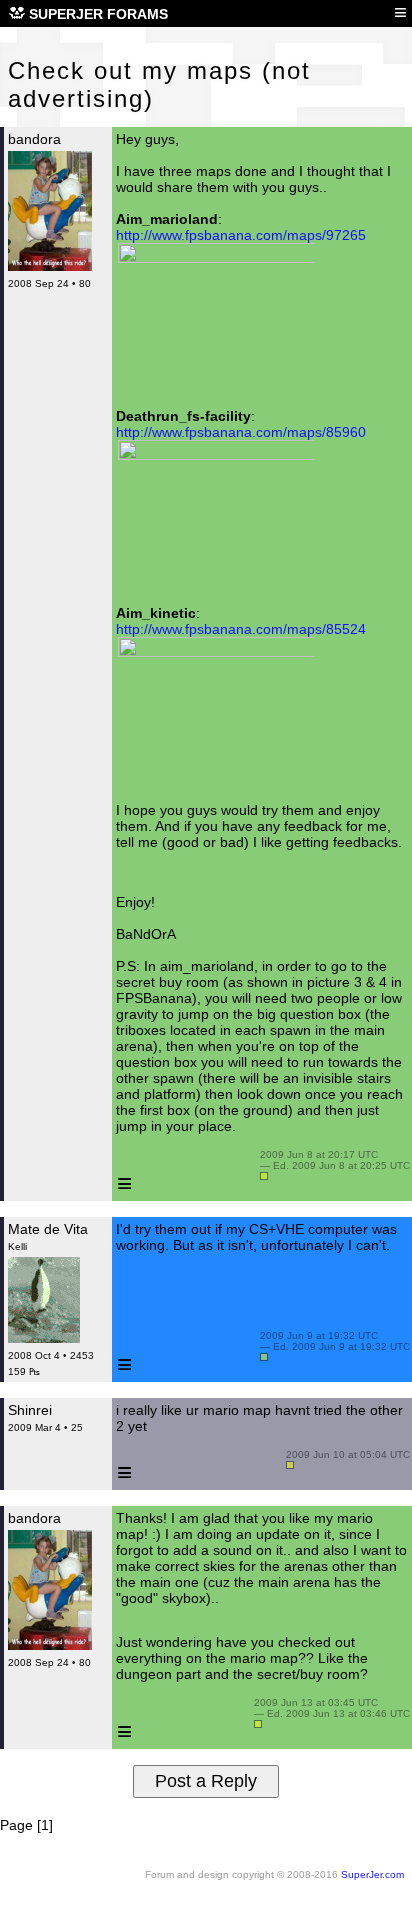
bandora (34, 139)
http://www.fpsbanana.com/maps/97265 (241, 235)
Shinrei (30, 1410)
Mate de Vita (48, 1229)
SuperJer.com (372, 1874)
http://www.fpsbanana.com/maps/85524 (241, 629)
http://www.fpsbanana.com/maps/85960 (241, 432)
